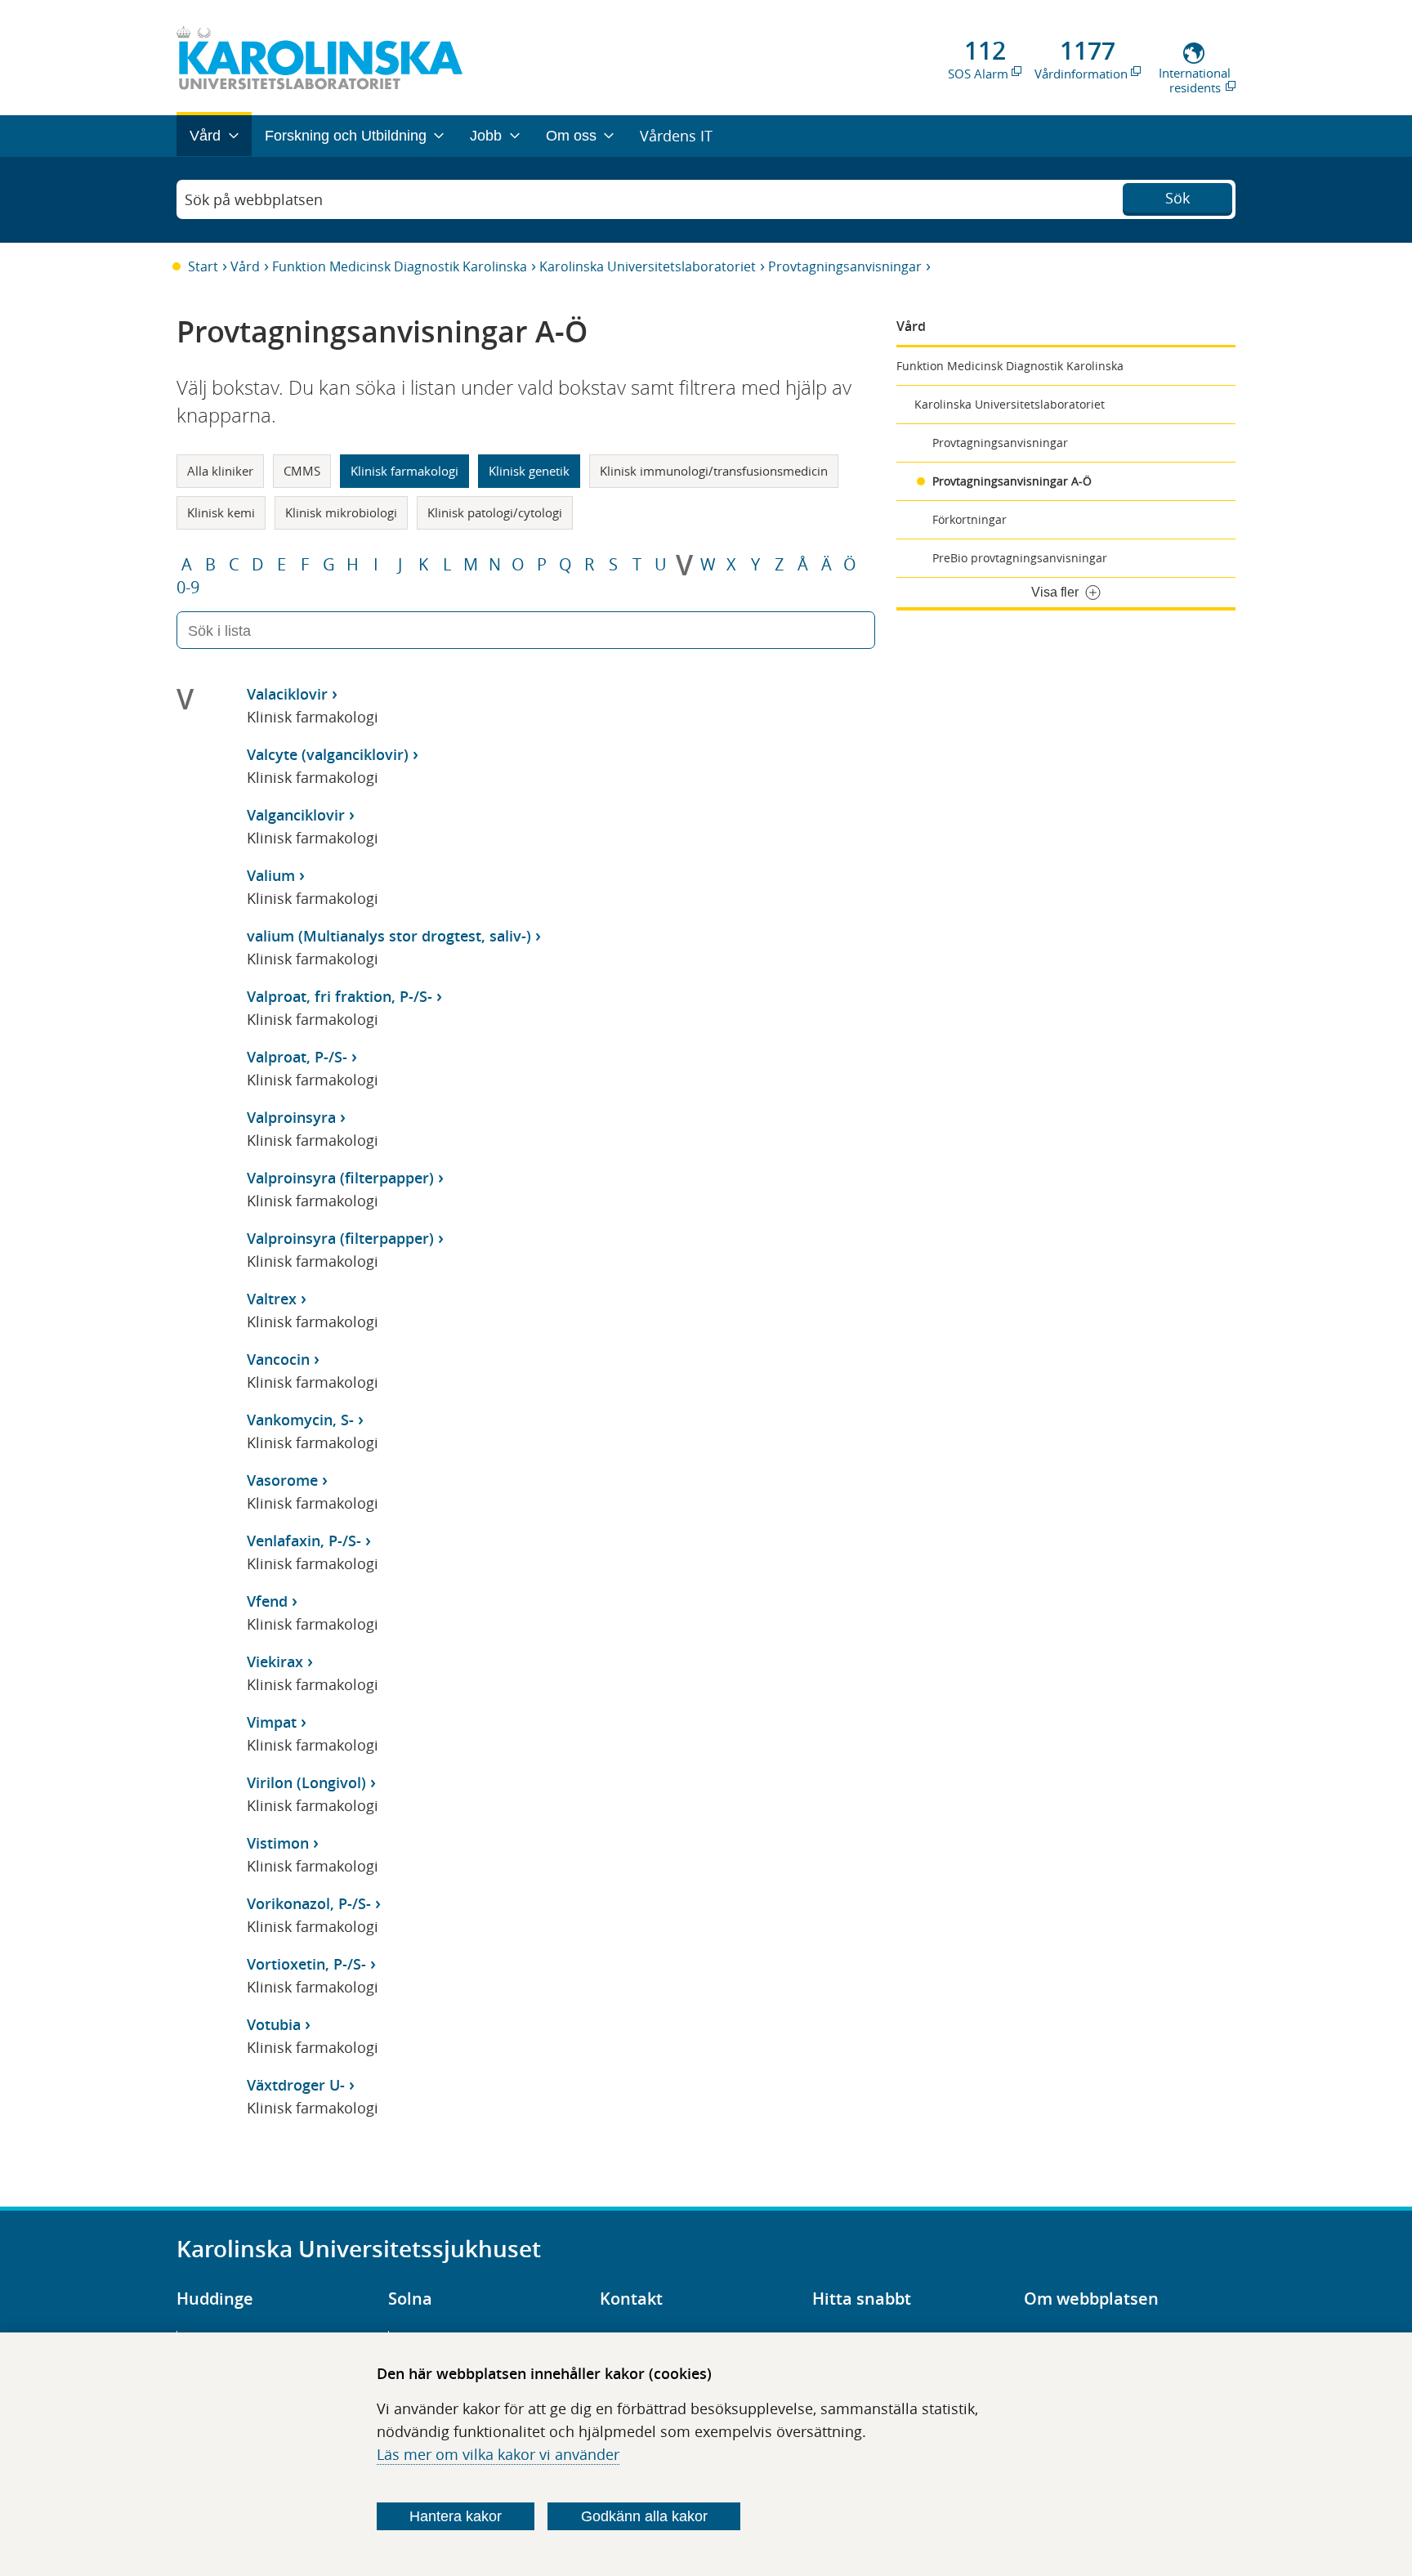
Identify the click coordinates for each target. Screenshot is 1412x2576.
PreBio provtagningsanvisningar (1020, 558)
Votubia (274, 2024)
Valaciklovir (287, 694)
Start (203, 266)
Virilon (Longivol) (306, 1782)
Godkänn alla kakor (644, 2516)
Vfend (267, 1601)
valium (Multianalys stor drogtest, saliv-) (389, 936)
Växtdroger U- (296, 2085)
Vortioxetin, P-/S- (306, 1964)
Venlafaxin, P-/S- (304, 1541)
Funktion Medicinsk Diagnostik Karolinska (400, 266)
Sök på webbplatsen (254, 199)
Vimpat (272, 1722)
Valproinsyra (291, 1117)
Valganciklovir (296, 815)
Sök (1177, 198)
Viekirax (275, 1661)
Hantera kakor (456, 2516)
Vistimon (278, 1843)
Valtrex (272, 1299)
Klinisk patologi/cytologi (495, 512)
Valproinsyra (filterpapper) (340, 1178)
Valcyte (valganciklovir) (328, 754)
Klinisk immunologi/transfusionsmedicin (714, 471)
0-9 (188, 588)
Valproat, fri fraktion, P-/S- (340, 996)
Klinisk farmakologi (404, 471)
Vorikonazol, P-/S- (309, 1903)
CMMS (302, 471)
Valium (271, 875)
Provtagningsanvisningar (845, 266)
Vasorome (282, 1480)
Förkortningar (970, 519)
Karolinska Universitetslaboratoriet (648, 266)
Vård (245, 266)
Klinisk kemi (221, 512)
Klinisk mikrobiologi (341, 512)
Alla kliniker (220, 471)
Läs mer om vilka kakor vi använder (498, 2454)
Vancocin (278, 1359)
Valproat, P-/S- (297, 1057)
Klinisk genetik (529, 471)
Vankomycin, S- (300, 1420)
